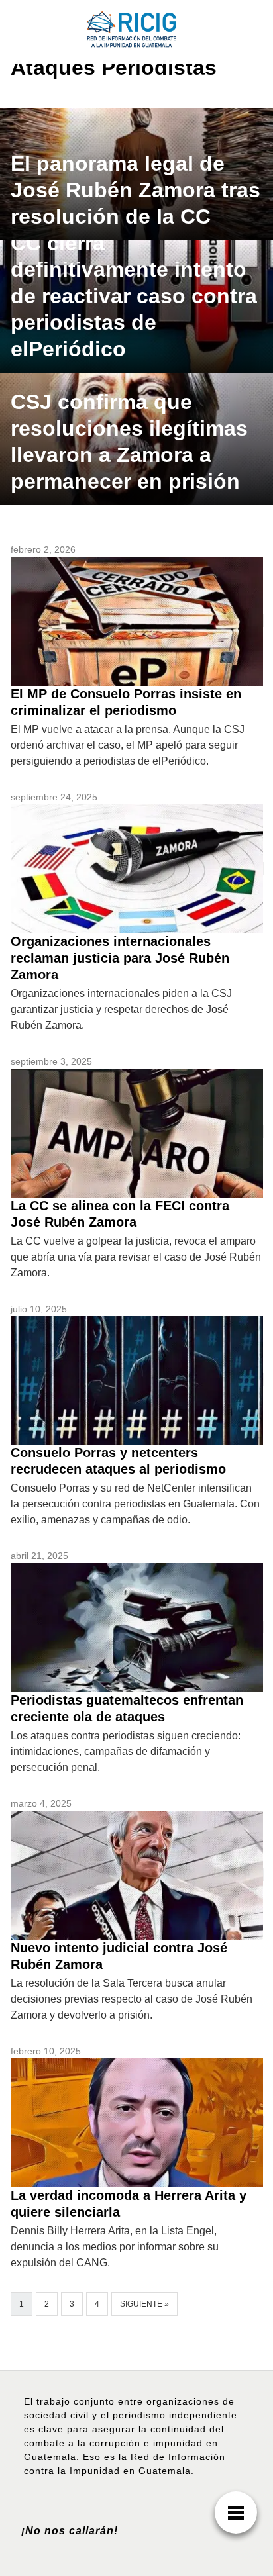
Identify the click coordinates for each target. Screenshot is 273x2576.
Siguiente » (144, 2304)
